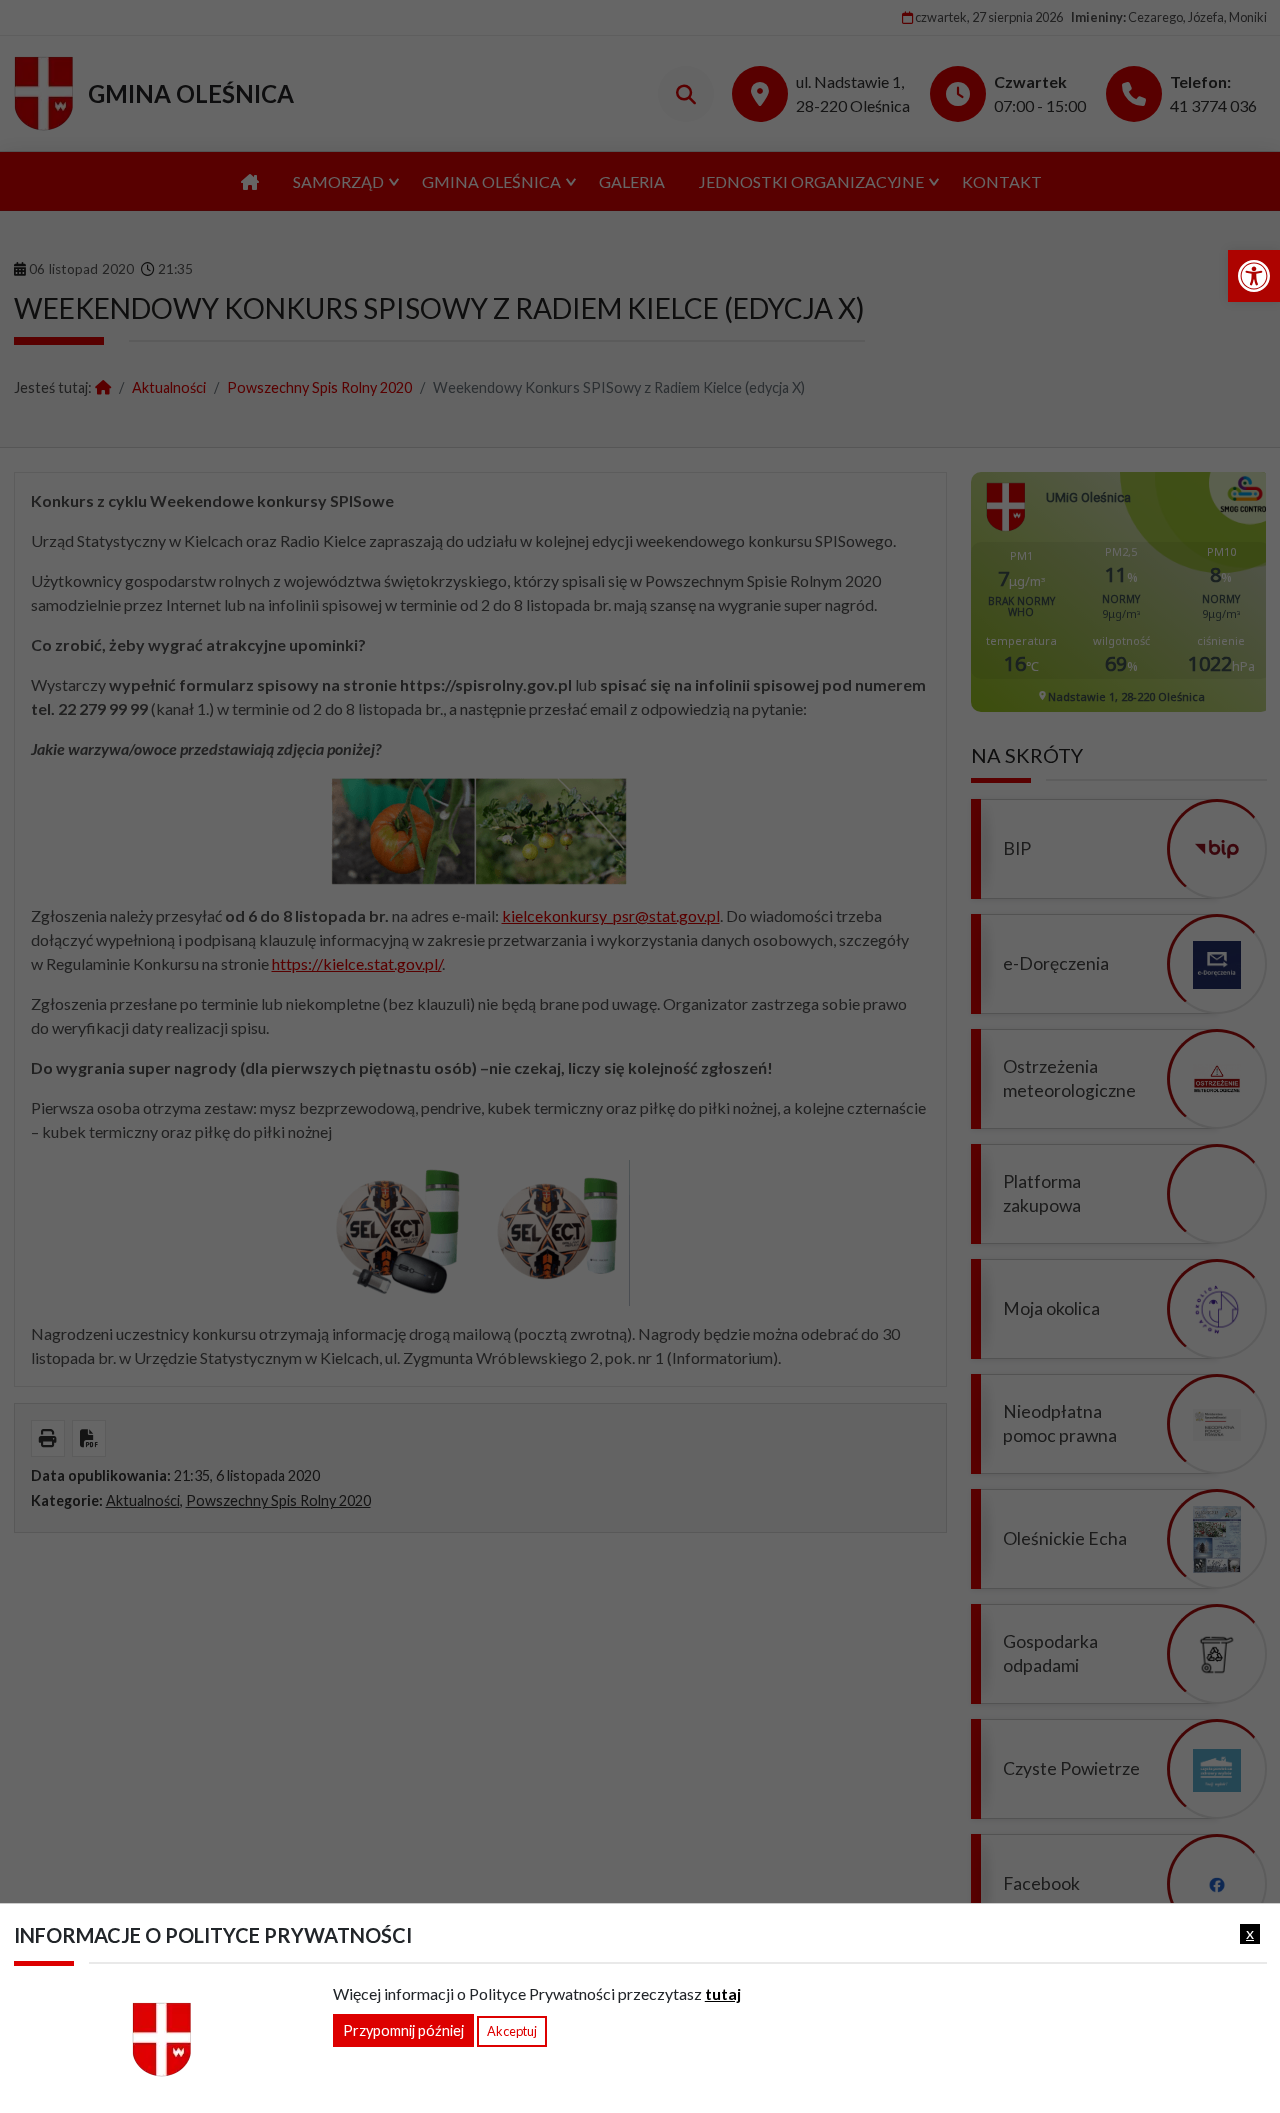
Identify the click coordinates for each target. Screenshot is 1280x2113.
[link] (1254, 276)
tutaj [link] (723, 1993)
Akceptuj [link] (512, 2031)
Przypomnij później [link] (403, 2030)
